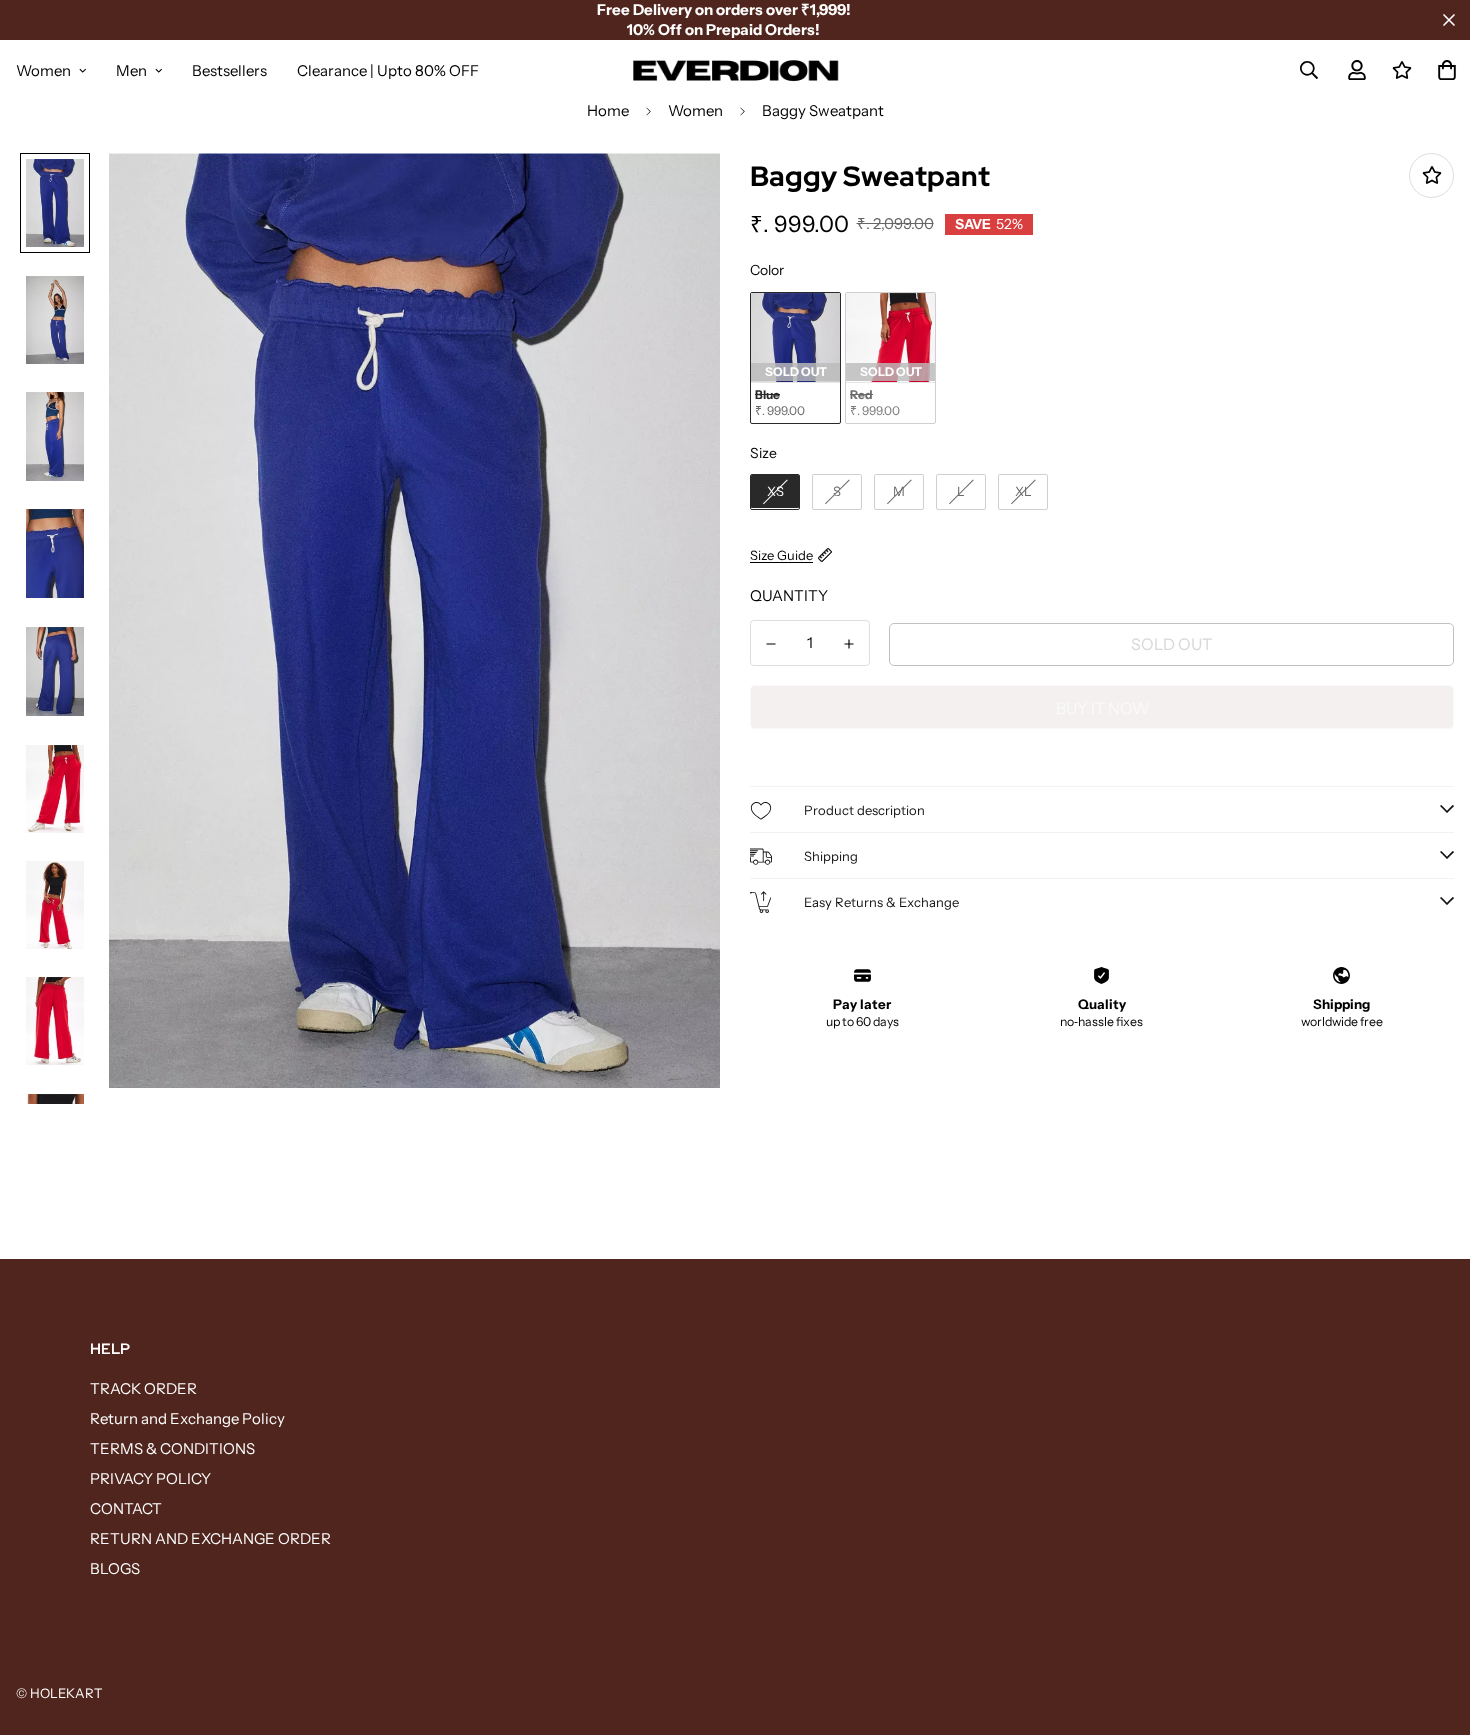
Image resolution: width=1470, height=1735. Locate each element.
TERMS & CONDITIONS (172, 1448)
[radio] (795, 357)
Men (131, 70)
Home (608, 110)
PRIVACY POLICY (150, 1478)
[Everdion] (735, 70)
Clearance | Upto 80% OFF (388, 70)
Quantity (789, 595)
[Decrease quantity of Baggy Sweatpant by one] (771, 644)
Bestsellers (229, 70)
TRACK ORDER (143, 1388)
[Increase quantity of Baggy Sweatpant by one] (849, 644)
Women (43, 70)
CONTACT (126, 1508)
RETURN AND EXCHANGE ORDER (210, 1538)
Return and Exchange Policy (187, 1418)
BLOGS (115, 1568)
